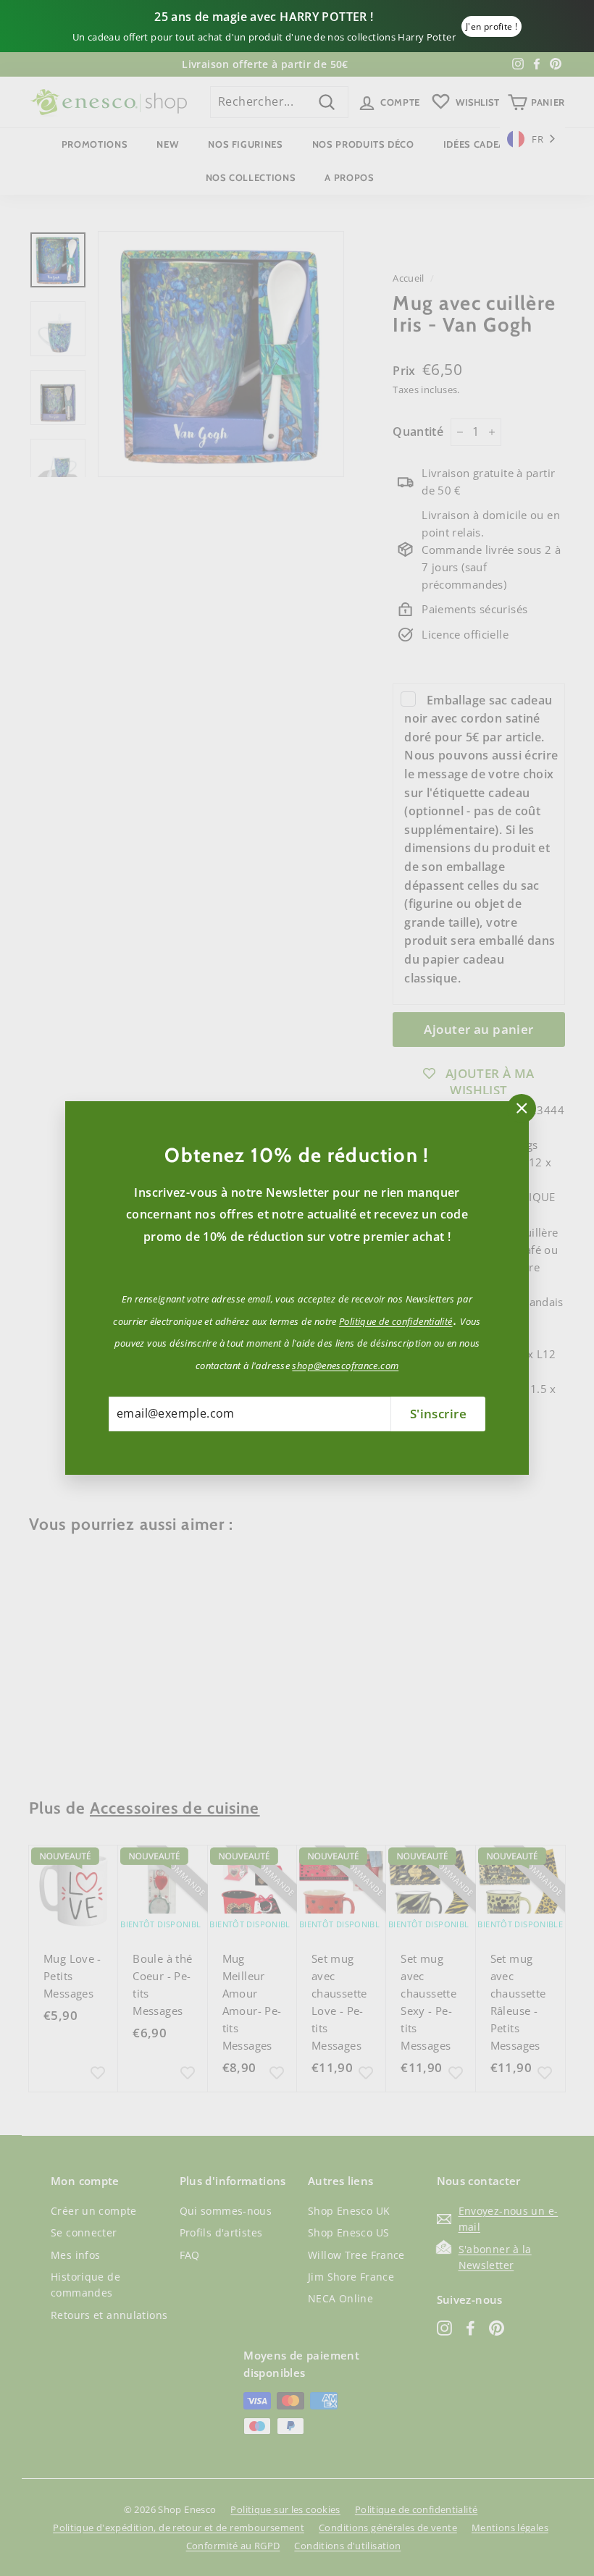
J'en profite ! (491, 26)
